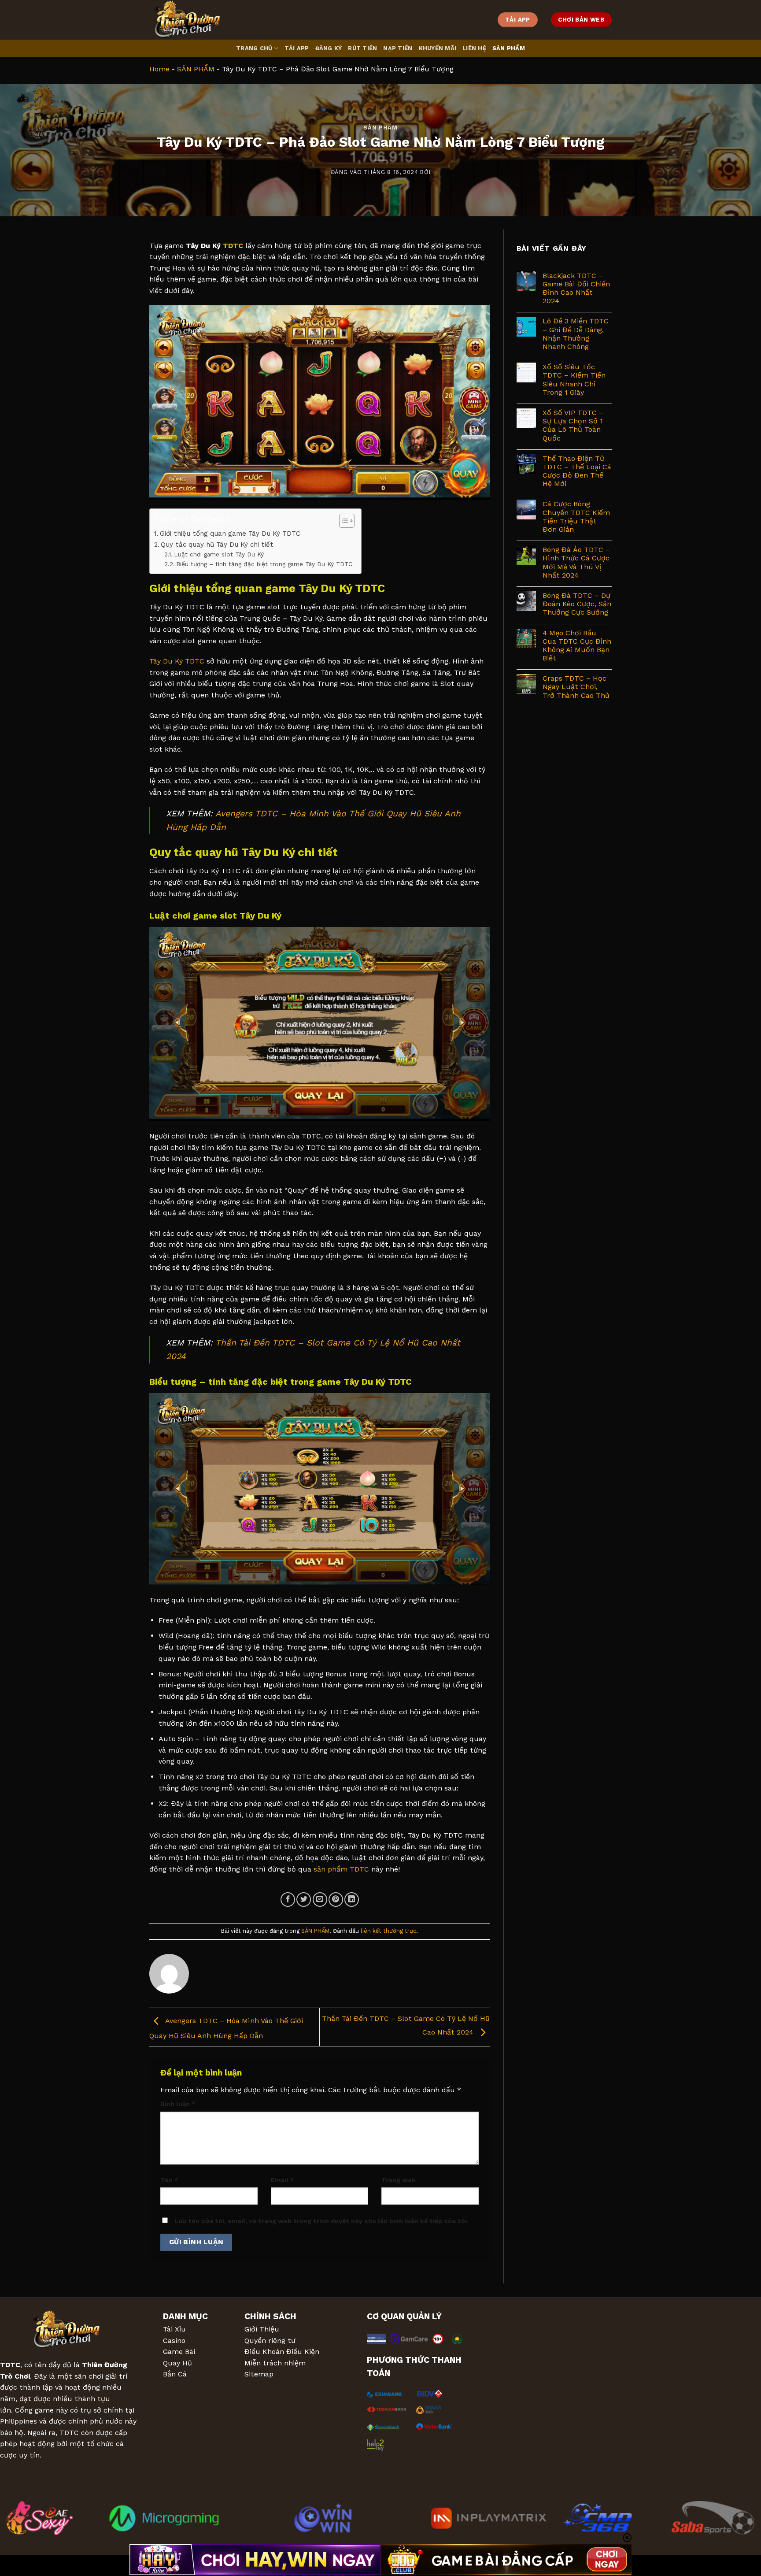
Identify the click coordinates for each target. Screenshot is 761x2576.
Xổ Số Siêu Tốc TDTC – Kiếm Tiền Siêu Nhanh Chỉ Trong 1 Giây (574, 380)
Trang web (399, 2180)
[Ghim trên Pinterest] (336, 1900)
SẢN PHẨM (509, 48)
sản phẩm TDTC (341, 1869)
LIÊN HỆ (474, 48)
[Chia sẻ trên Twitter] (304, 1900)
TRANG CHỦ (254, 48)
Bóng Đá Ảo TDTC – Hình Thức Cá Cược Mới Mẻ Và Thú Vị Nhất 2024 (576, 562)
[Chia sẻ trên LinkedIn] (352, 1900)
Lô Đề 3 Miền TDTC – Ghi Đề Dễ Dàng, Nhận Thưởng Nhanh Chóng (576, 334)
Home (159, 69)
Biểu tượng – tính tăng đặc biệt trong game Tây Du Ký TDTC (264, 564)
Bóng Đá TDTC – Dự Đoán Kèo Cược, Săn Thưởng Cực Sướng (577, 604)
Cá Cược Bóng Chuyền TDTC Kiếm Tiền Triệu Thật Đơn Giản (576, 517)
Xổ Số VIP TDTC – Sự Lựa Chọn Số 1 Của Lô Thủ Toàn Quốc (573, 425)
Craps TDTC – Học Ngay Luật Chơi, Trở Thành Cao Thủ (576, 687)
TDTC (233, 246)
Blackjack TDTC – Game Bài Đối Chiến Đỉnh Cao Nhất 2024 (576, 288)
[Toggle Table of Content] (342, 521)
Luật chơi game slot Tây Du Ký (219, 554)
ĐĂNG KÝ (329, 48)
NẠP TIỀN (398, 48)
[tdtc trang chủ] (193, 20)
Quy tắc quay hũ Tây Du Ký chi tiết (217, 545)
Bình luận (178, 2104)
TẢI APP (297, 48)
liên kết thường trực (388, 1931)
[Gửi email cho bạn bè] (320, 1900)
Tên (169, 2180)
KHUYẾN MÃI (438, 48)
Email (282, 2180)
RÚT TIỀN (362, 48)
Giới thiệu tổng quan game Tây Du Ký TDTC (230, 534)
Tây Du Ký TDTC (177, 661)
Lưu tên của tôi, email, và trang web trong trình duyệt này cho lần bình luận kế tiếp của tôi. (321, 2221)
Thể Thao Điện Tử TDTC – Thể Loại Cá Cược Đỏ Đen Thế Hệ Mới (577, 471)
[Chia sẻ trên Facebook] (288, 1900)
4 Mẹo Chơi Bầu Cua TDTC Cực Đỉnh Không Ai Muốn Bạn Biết (577, 646)
